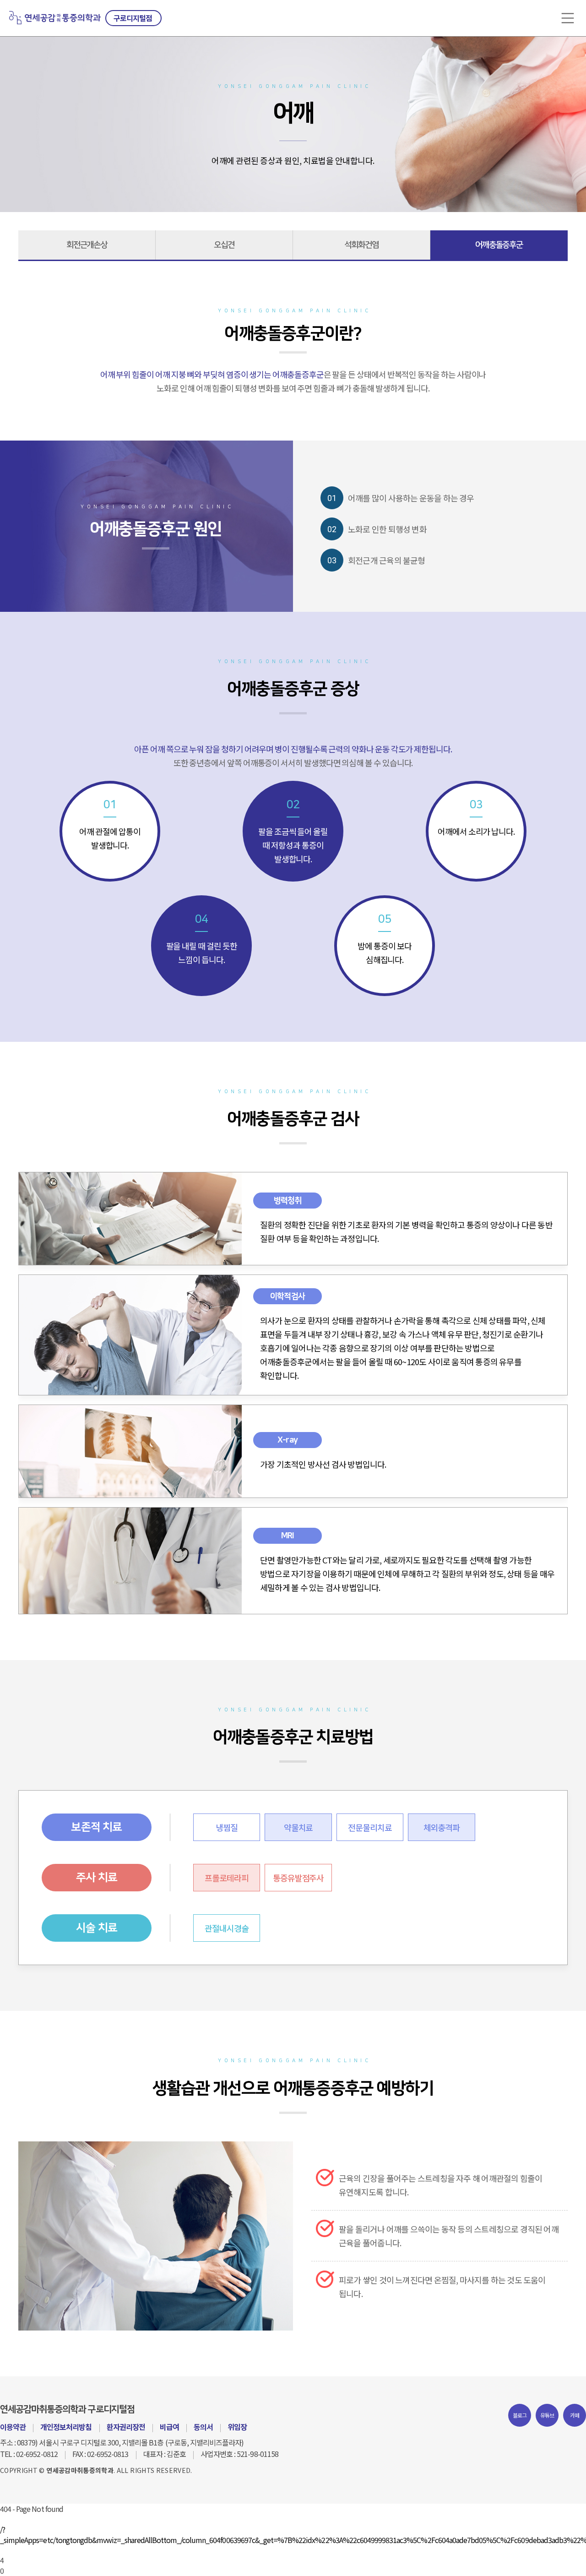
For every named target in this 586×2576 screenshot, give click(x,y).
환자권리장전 (126, 2427)
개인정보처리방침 (66, 2427)
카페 (575, 2415)
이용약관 (13, 2427)
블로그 (520, 2415)
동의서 (203, 2427)
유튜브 (547, 2415)
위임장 (237, 2427)
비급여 (169, 2427)
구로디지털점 (133, 18)
